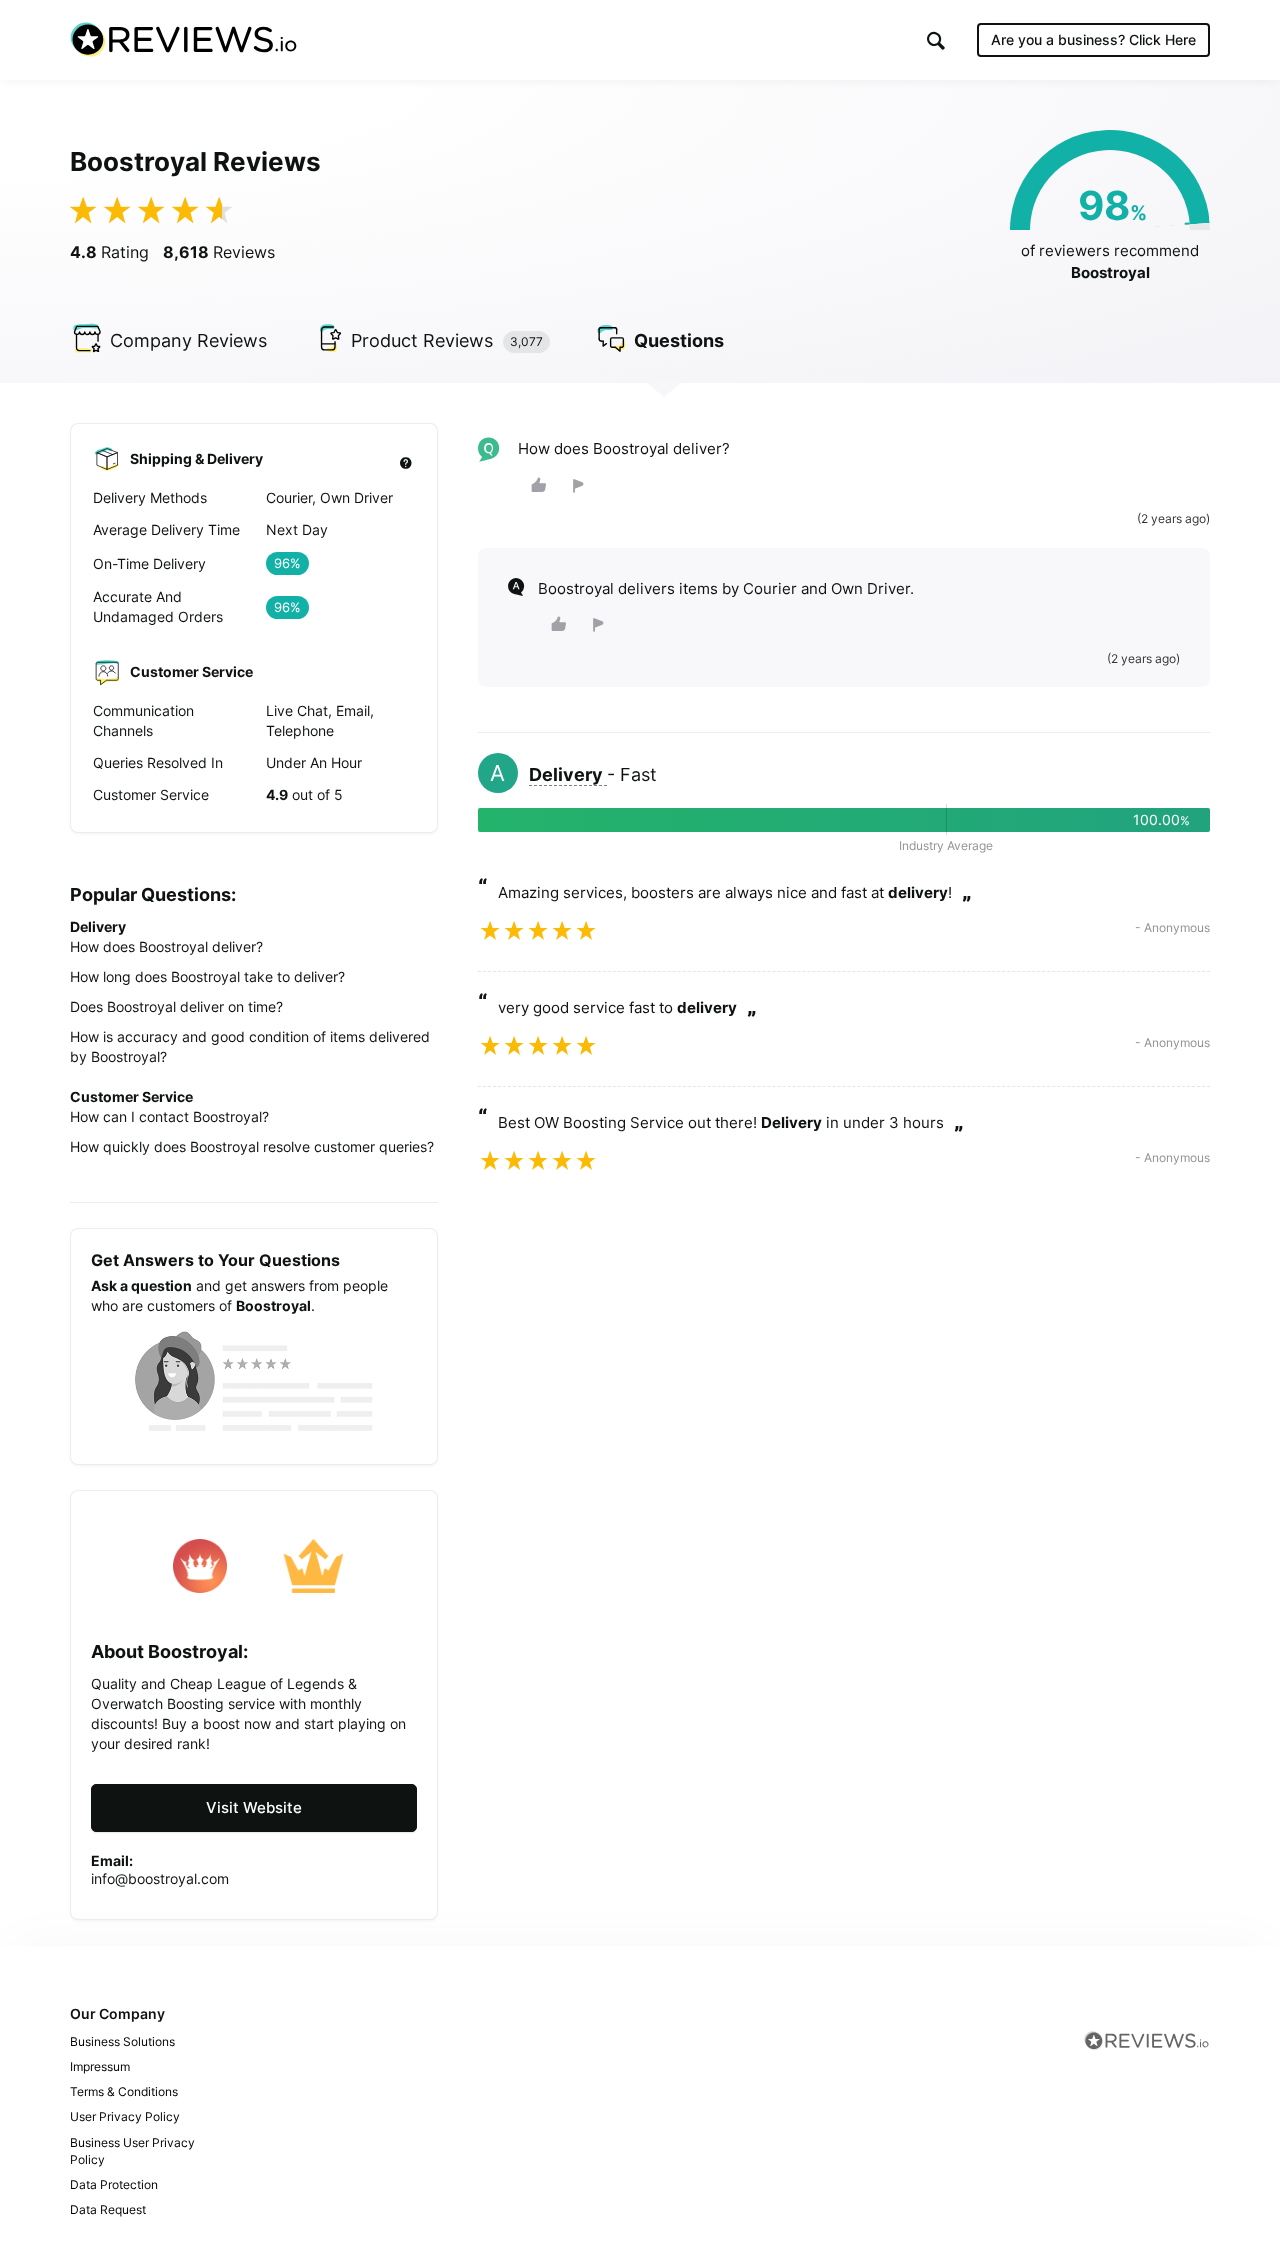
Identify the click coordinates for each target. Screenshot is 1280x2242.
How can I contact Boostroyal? (169, 1116)
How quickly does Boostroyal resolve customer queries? (252, 1146)
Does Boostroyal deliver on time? (176, 1006)
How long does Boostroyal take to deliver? (207, 976)
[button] (936, 40)
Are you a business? (1093, 39)
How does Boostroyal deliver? (166, 946)
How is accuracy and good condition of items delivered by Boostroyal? (250, 1046)
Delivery (568, 774)
